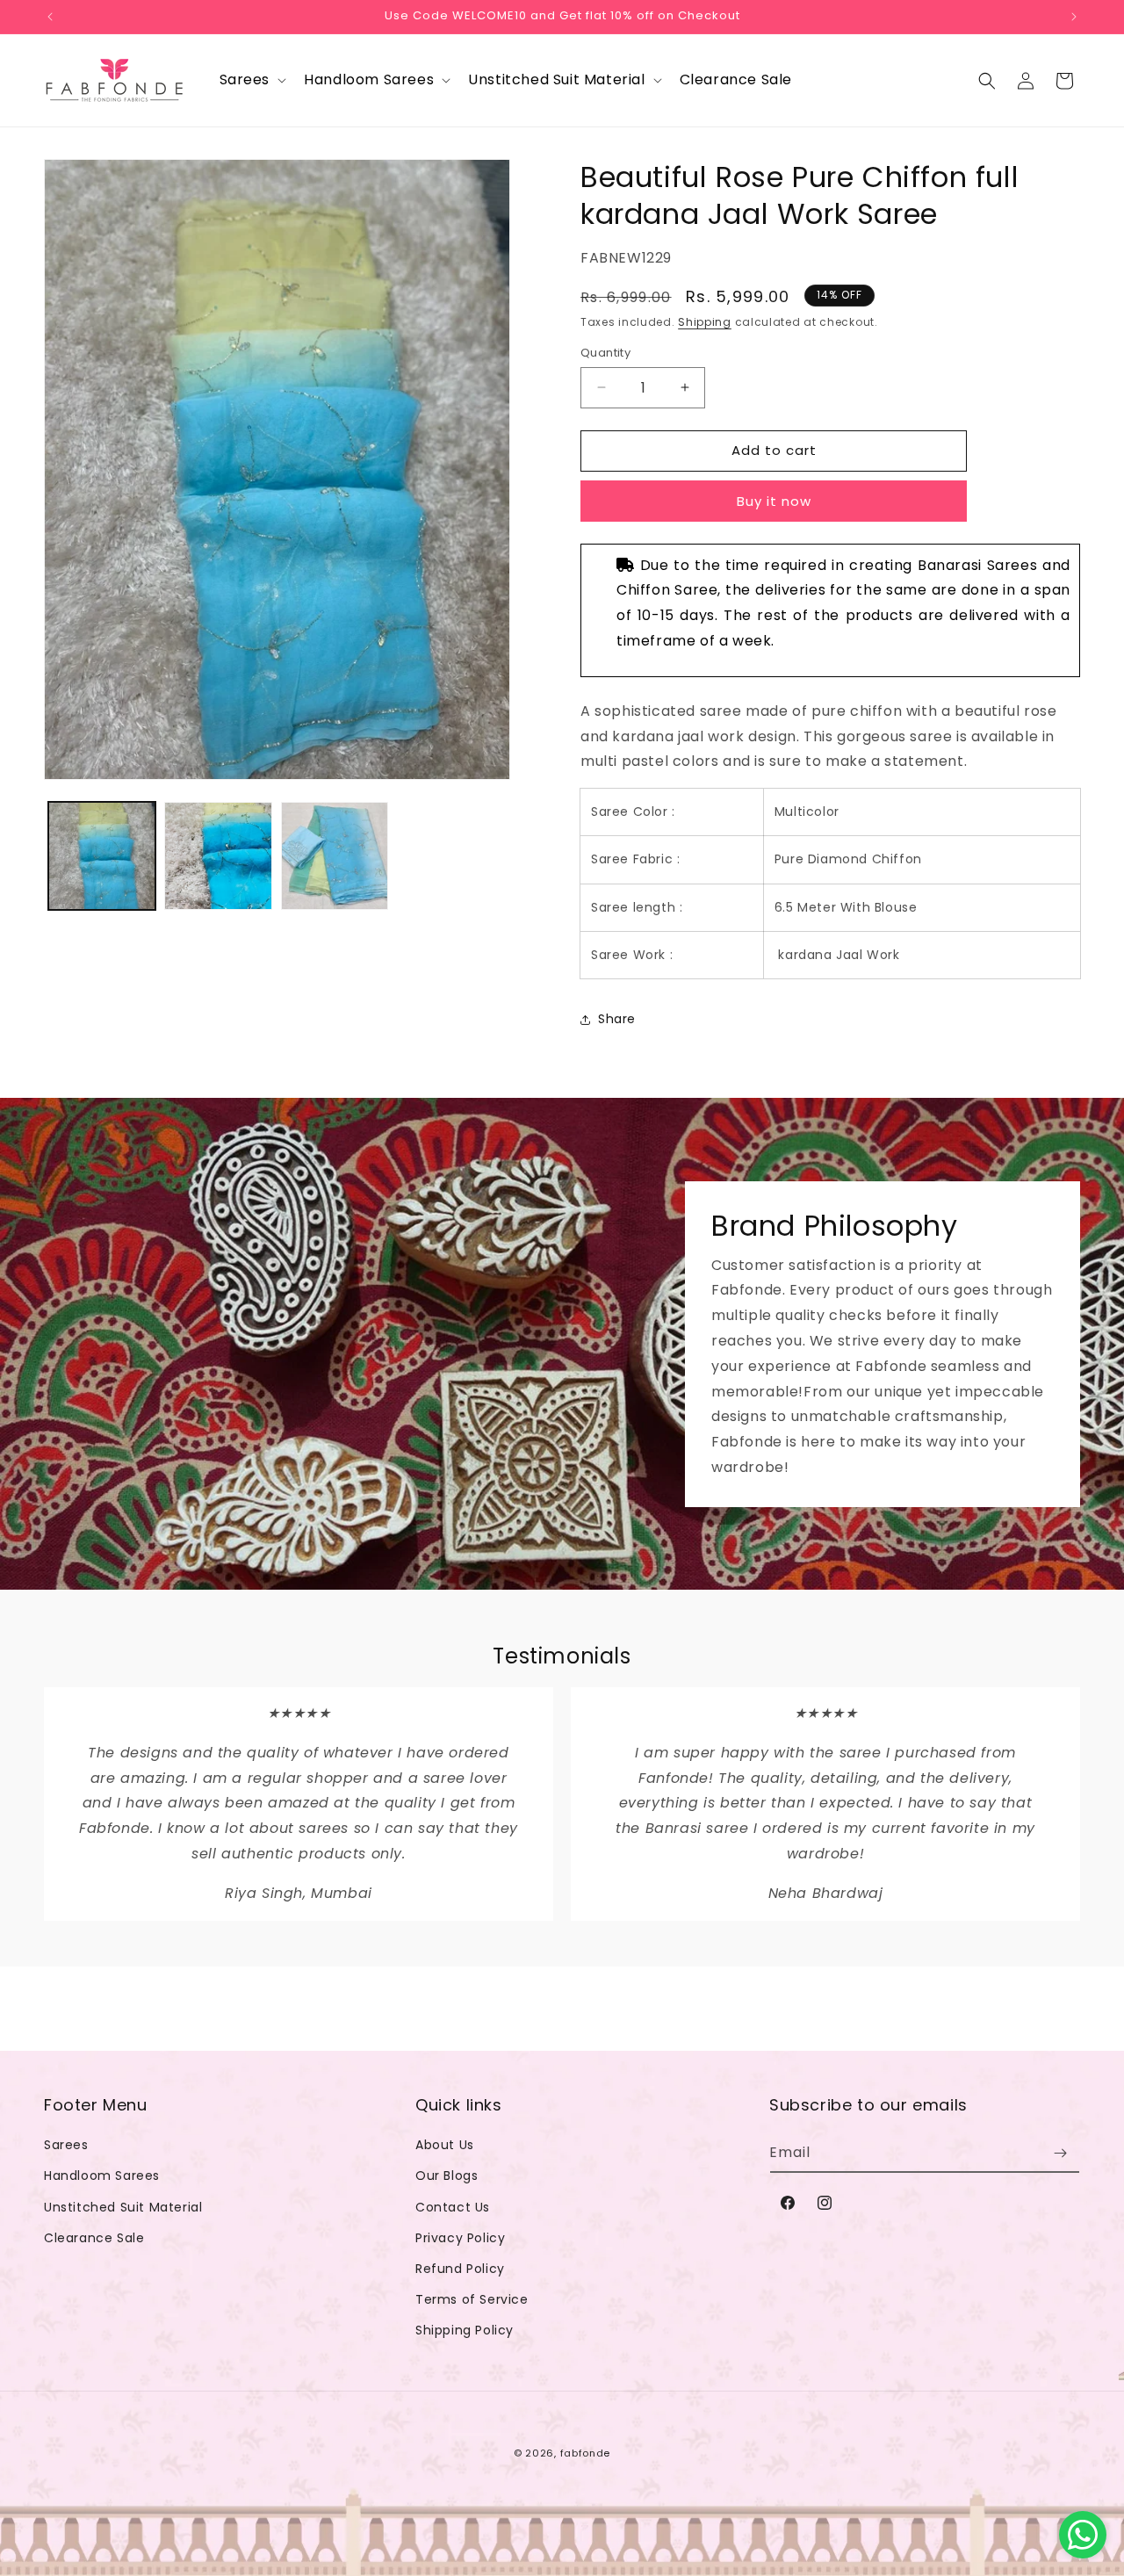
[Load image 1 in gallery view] (102, 855)
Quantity (605, 353)
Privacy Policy (460, 2238)
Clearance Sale (94, 2238)
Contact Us (453, 2207)
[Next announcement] (1074, 17)
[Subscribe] (1060, 2153)
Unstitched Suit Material (123, 2207)
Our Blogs (447, 2176)
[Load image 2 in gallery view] (218, 855)
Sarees (66, 2145)
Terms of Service (472, 2299)
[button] (252, 80)
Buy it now (774, 501)
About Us (445, 2145)
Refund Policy (460, 2269)
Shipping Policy (465, 2330)
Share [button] (617, 1019)
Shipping (705, 322)
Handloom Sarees (102, 2176)
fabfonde (586, 2453)
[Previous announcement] (50, 17)
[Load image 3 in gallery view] (335, 855)
